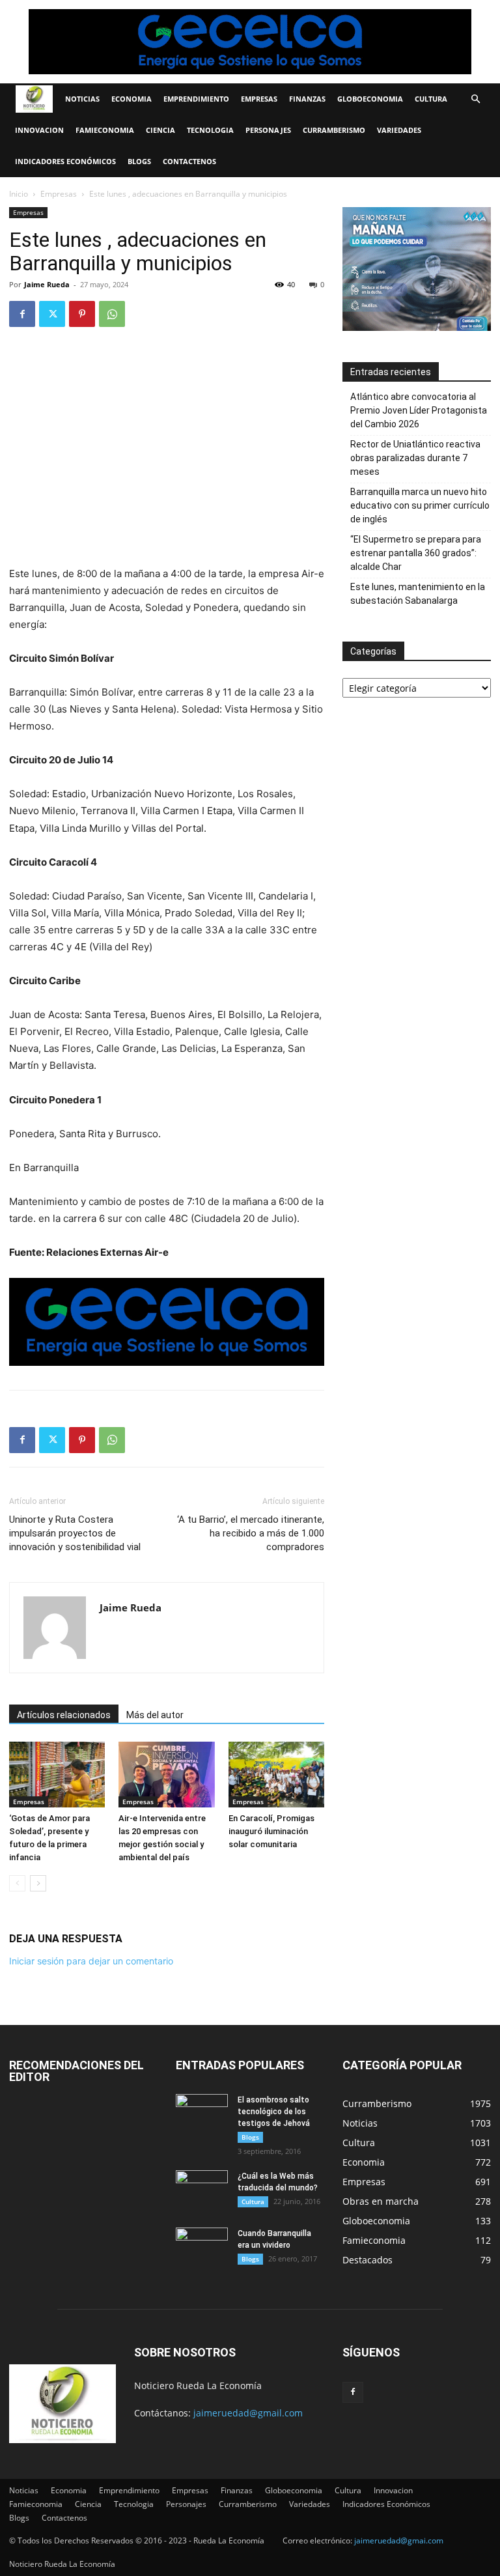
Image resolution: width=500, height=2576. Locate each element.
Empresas (259, 99)
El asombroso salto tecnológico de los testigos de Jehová (274, 2112)
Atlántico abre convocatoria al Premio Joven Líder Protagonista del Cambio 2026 (419, 410)
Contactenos (189, 161)
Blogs (139, 161)
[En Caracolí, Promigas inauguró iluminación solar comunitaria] (276, 1775)
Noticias (82, 99)
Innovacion (39, 130)
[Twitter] (52, 314)
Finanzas (307, 99)
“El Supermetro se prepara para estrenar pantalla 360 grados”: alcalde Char (416, 553)
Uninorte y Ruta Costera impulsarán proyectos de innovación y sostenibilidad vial (75, 1533)
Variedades (399, 130)
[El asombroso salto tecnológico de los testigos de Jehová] (202, 2112)
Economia (132, 99)
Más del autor (155, 1715)
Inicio (19, 194)
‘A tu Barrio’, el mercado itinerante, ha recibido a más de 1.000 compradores (251, 1533)
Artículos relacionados (64, 1715)
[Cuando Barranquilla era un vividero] (202, 2246)
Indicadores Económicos (65, 161)
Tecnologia (210, 130)
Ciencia (160, 130)
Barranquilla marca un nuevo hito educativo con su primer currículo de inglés (420, 505)
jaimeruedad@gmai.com (399, 2541)
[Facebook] (22, 314)
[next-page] (38, 1883)
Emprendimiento (196, 99)
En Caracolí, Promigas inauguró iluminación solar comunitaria (271, 1831)
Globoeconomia (370, 99)
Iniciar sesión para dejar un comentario (91, 1961)
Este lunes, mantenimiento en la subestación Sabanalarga (418, 594)
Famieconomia (105, 130)
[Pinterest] (82, 314)
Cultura (431, 99)
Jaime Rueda (47, 284)
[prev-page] (17, 1883)
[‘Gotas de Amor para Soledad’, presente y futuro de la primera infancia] (57, 1775)
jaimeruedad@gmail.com (248, 2413)
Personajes (268, 130)
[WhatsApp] (112, 314)
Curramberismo (334, 130)
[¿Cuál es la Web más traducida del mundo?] (202, 2188)
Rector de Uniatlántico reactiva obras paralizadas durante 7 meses (415, 458)
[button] (475, 99)
